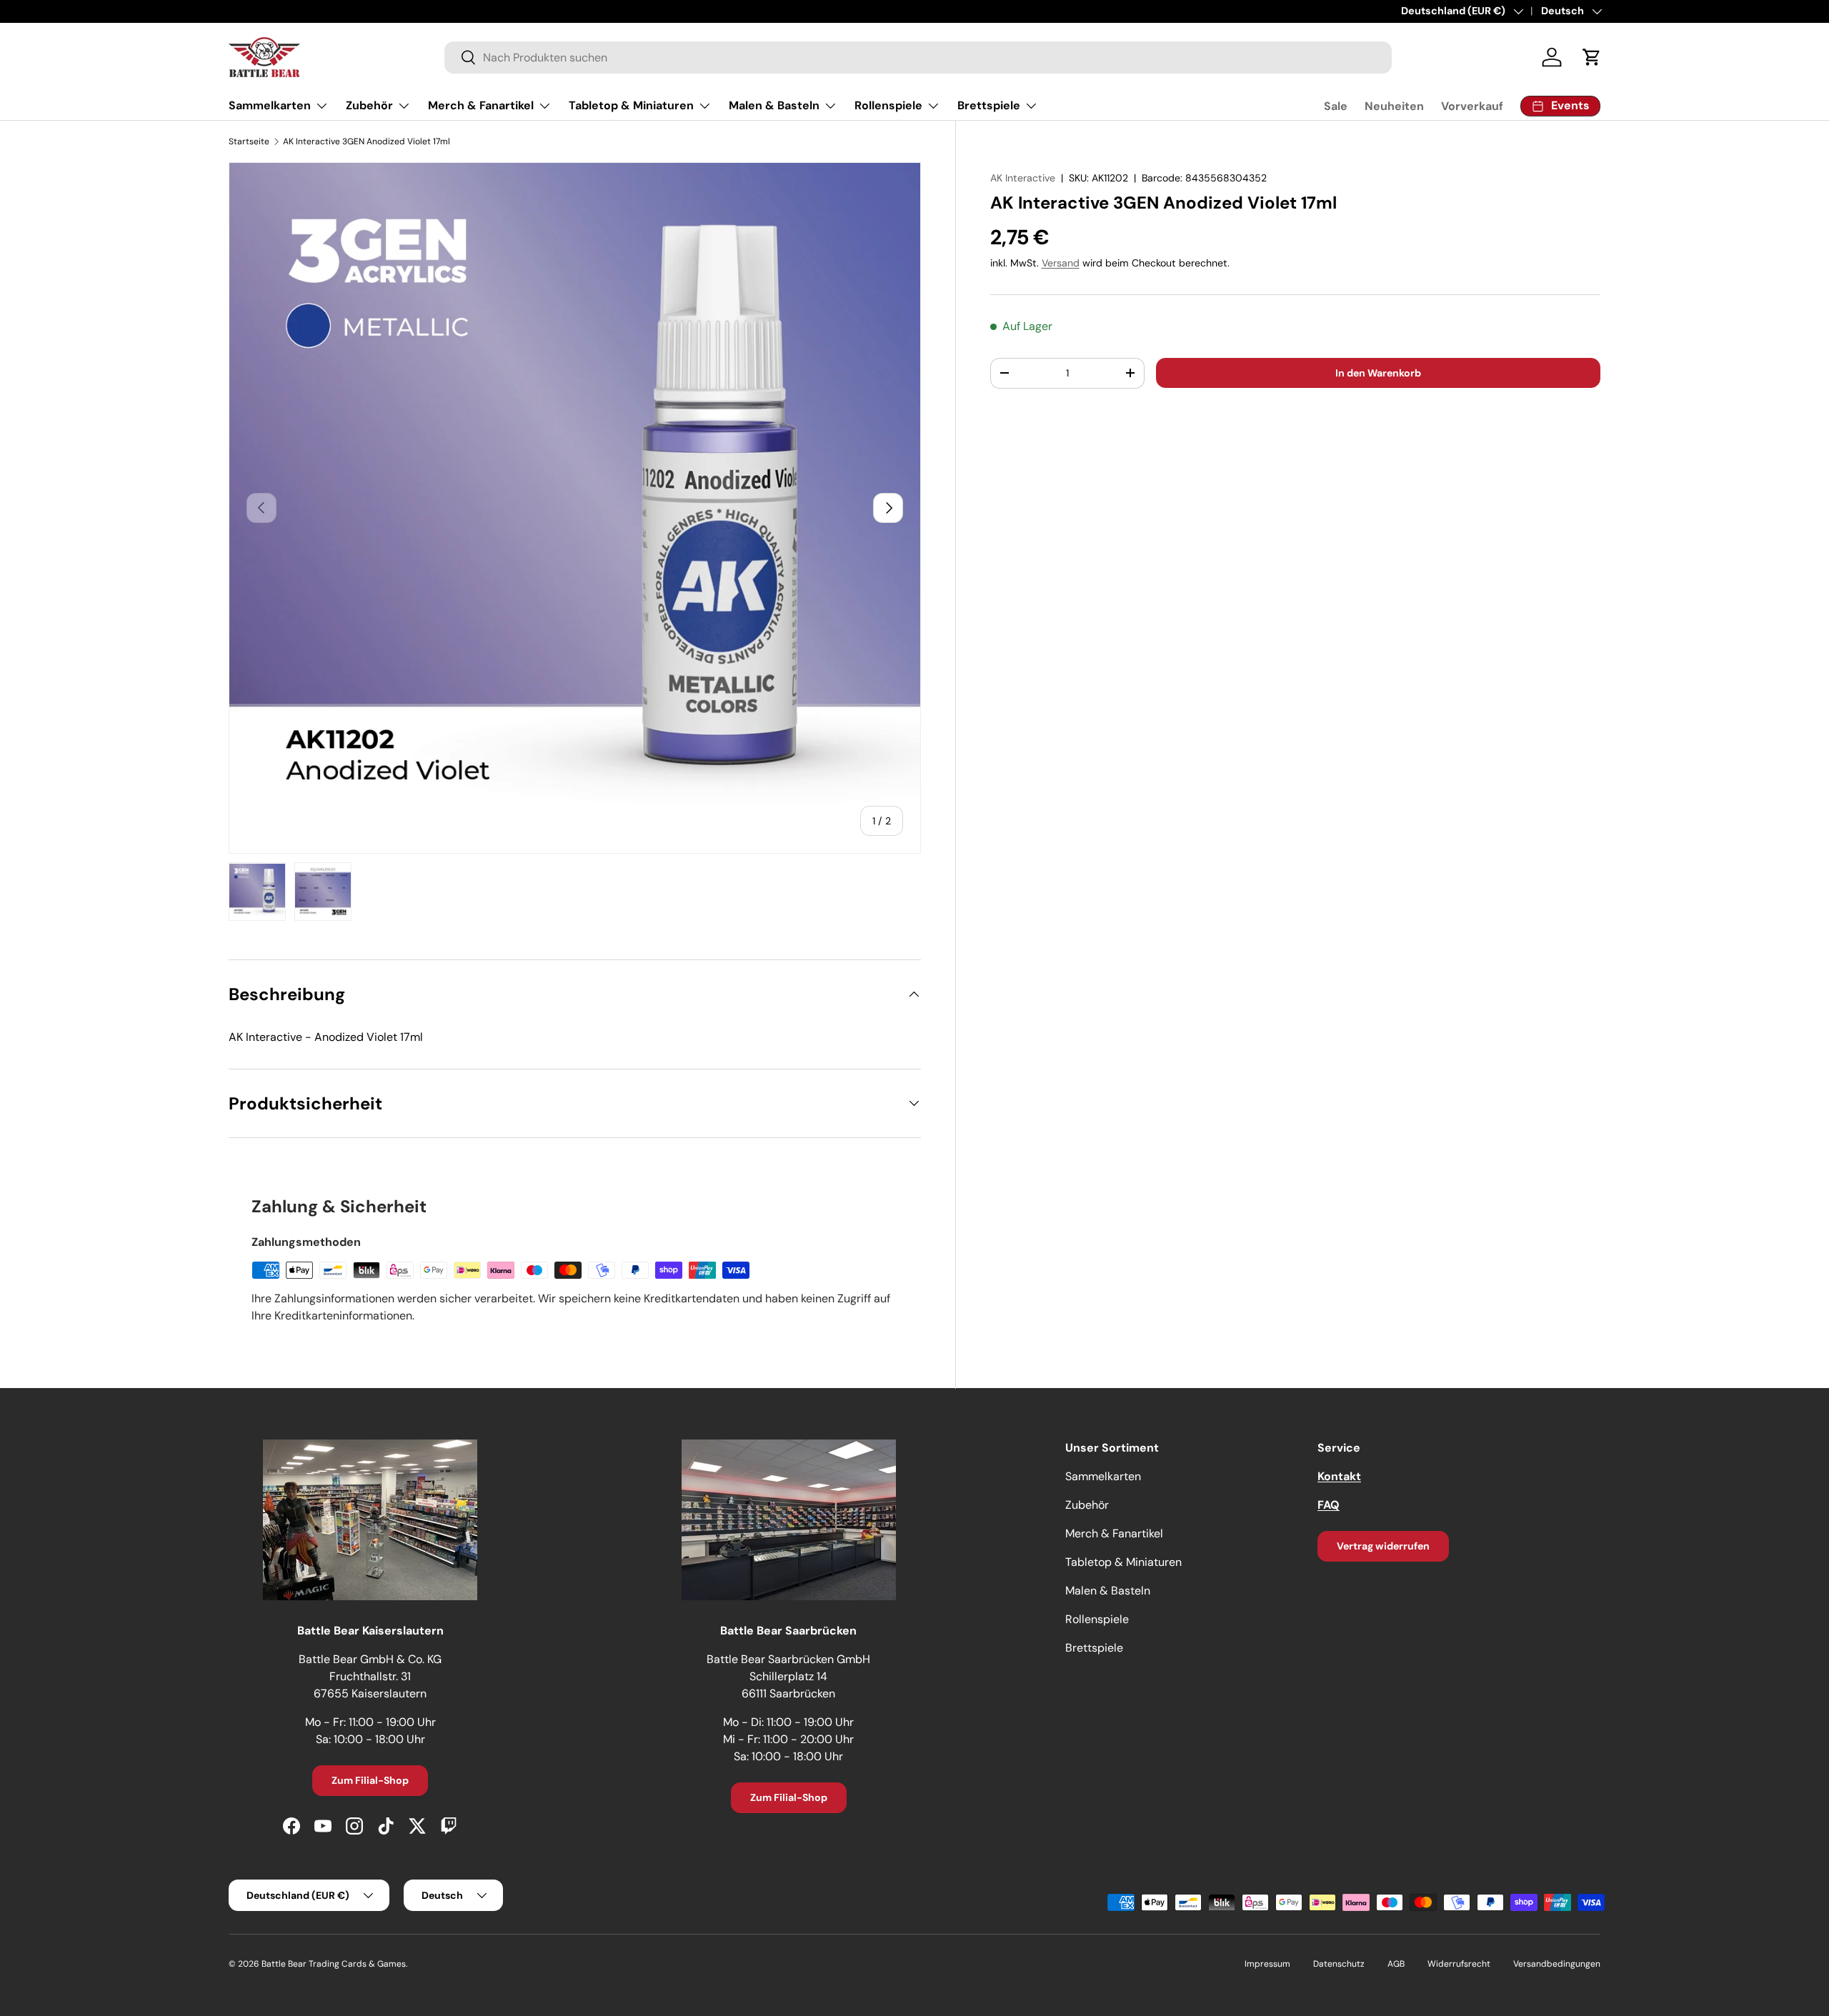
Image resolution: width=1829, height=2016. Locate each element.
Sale (1336, 106)
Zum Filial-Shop (370, 1780)
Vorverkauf (1472, 106)
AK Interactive (1023, 178)
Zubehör (369, 105)
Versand (1061, 263)
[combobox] (918, 58)
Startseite (249, 141)
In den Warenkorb (1378, 372)
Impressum (1267, 1964)
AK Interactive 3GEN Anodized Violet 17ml (367, 141)
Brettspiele (989, 105)
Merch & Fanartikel (481, 105)
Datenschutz (1339, 1964)
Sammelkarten (270, 105)
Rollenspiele (888, 105)
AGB (1396, 1964)
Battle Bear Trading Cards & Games (334, 1964)
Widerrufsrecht (1459, 1964)
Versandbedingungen (1557, 1964)
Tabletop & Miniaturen (631, 105)
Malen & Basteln (774, 105)
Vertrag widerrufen (1383, 1546)
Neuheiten (1394, 106)
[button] (1592, 57)
